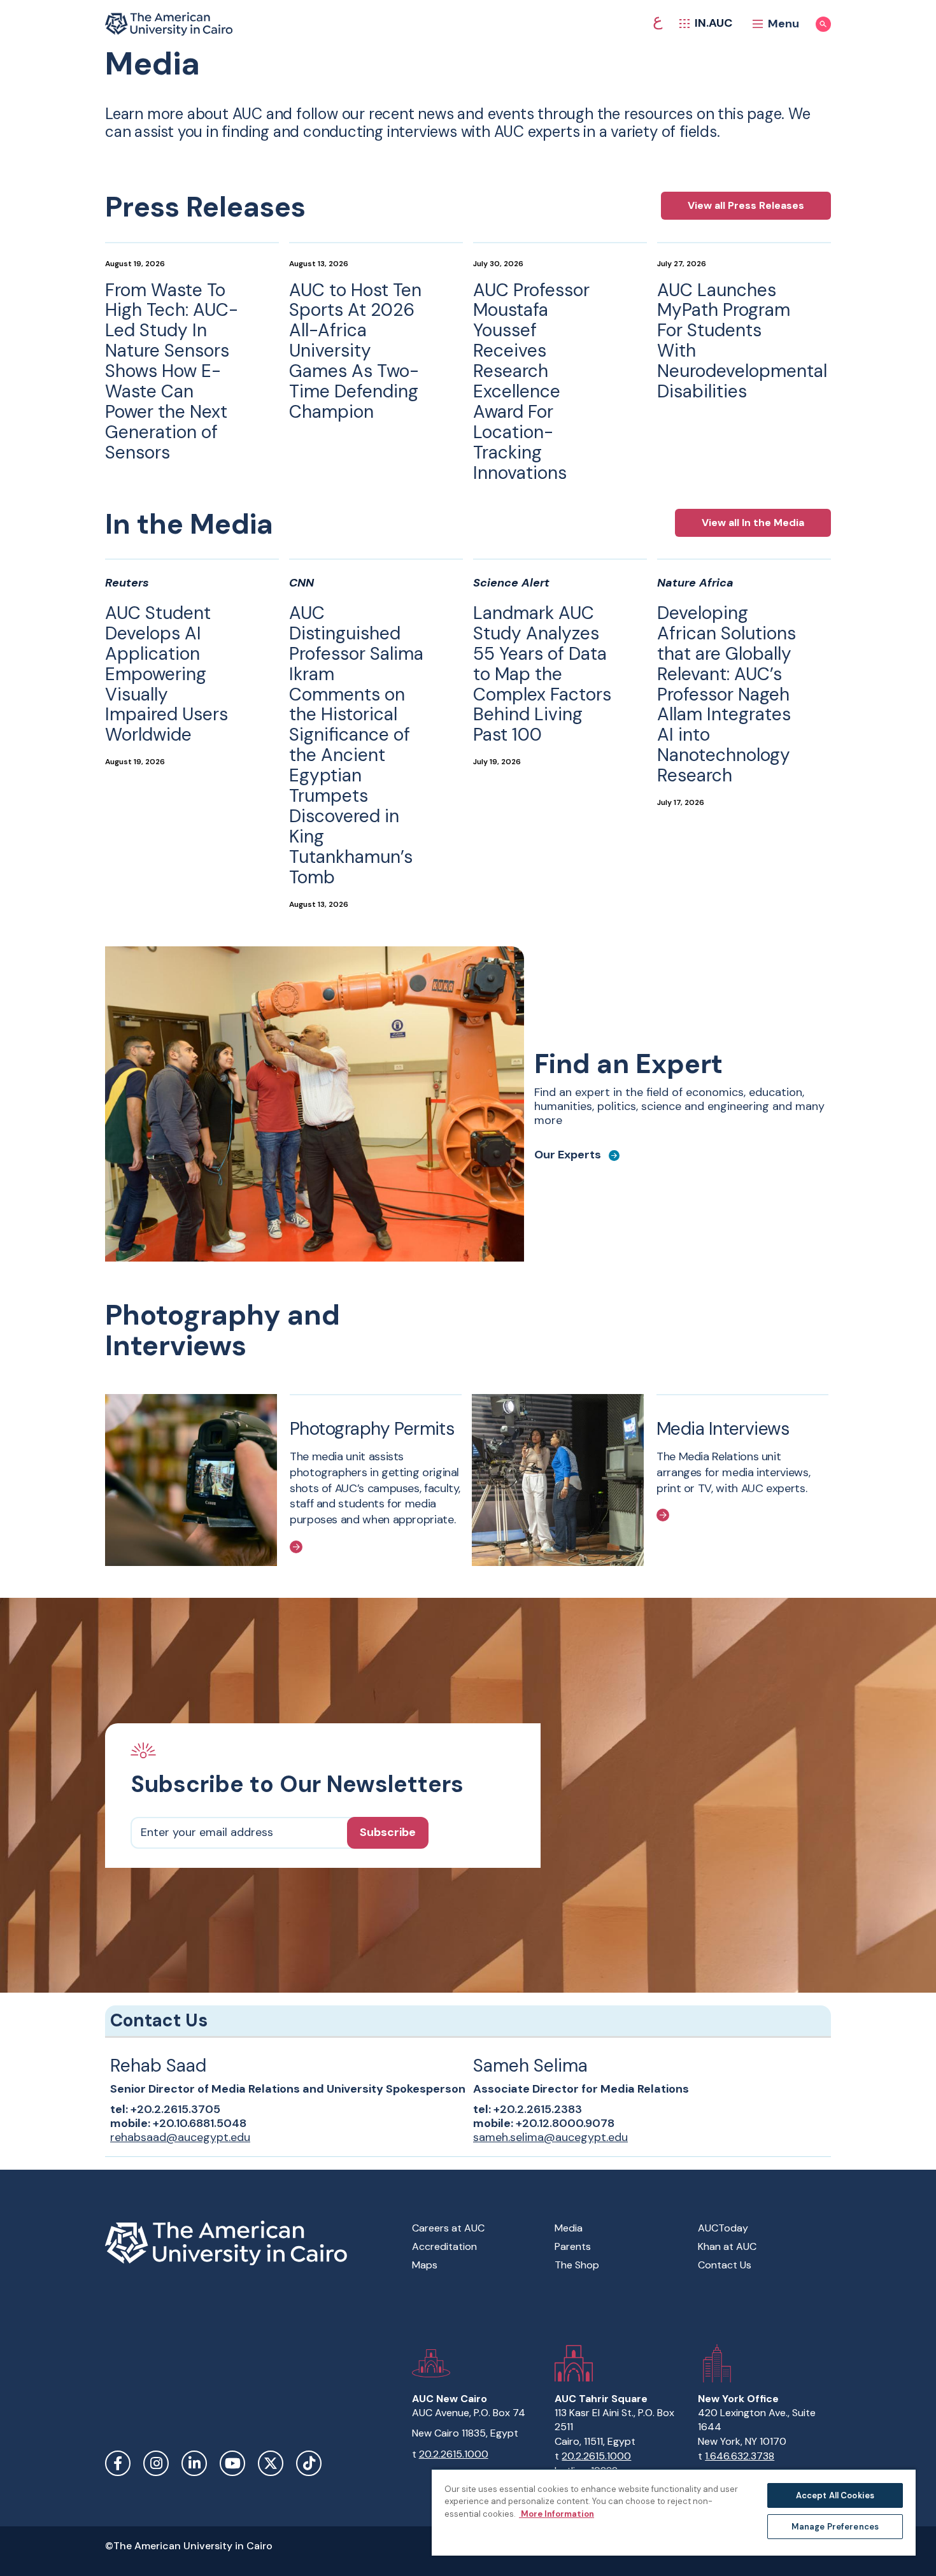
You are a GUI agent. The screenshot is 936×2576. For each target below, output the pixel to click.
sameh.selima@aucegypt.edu (550, 2137)
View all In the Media (753, 523)
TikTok (309, 2463)
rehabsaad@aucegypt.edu (180, 2137)
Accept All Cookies (835, 2495)
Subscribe (388, 1832)
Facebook (118, 2463)
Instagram (156, 2463)
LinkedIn (194, 2463)
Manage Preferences (835, 2527)
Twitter (271, 2463)
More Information (557, 2514)
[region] (674, 2512)
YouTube (232, 2463)
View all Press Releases (746, 205)
